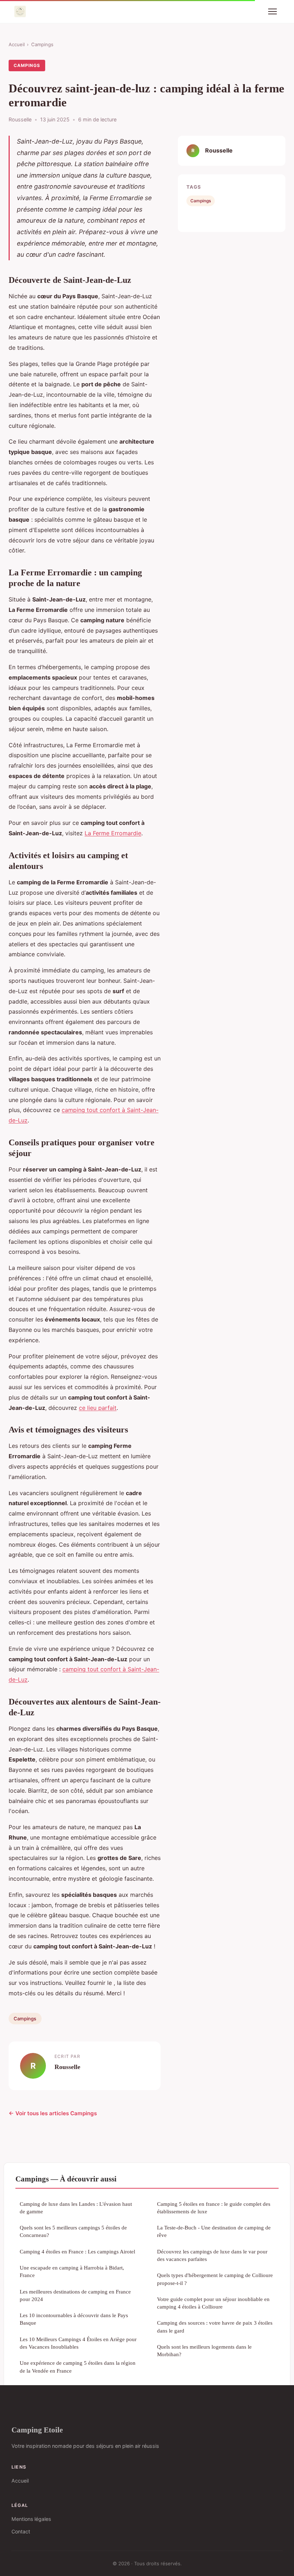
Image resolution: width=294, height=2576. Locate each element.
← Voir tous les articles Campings (53, 2113)
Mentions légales (31, 2519)
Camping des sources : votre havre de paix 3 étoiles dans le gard (215, 2326)
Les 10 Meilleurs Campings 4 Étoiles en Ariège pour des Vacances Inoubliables (78, 2343)
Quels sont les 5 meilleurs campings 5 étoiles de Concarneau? (73, 2231)
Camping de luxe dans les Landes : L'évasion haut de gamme (76, 2208)
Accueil (17, 44)
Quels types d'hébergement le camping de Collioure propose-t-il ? (215, 2279)
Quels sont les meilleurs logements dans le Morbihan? (204, 2350)
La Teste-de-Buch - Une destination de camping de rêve (214, 2231)
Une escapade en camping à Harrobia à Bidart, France (72, 2271)
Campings (42, 44)
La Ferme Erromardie (113, 833)
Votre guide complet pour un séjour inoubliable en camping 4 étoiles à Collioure (213, 2303)
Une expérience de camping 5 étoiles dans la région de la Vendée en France (78, 2367)
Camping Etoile (37, 2430)
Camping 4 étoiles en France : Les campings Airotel (77, 2251)
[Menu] (272, 11)
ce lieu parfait (98, 1408)
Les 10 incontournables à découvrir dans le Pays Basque (74, 2319)
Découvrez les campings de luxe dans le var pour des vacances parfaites (212, 2255)
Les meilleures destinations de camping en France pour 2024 (75, 2295)
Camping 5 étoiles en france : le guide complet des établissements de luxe (214, 2208)
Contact (21, 2531)
